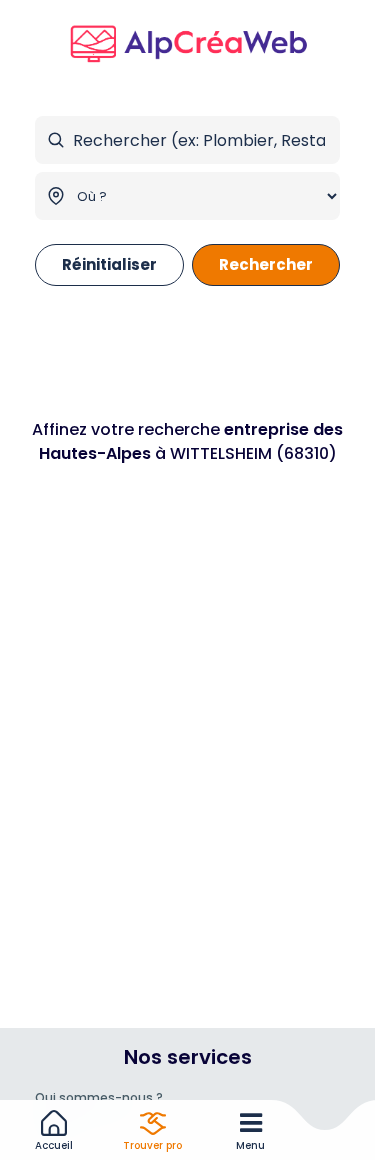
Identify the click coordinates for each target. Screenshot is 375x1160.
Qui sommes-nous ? (99, 1097)
